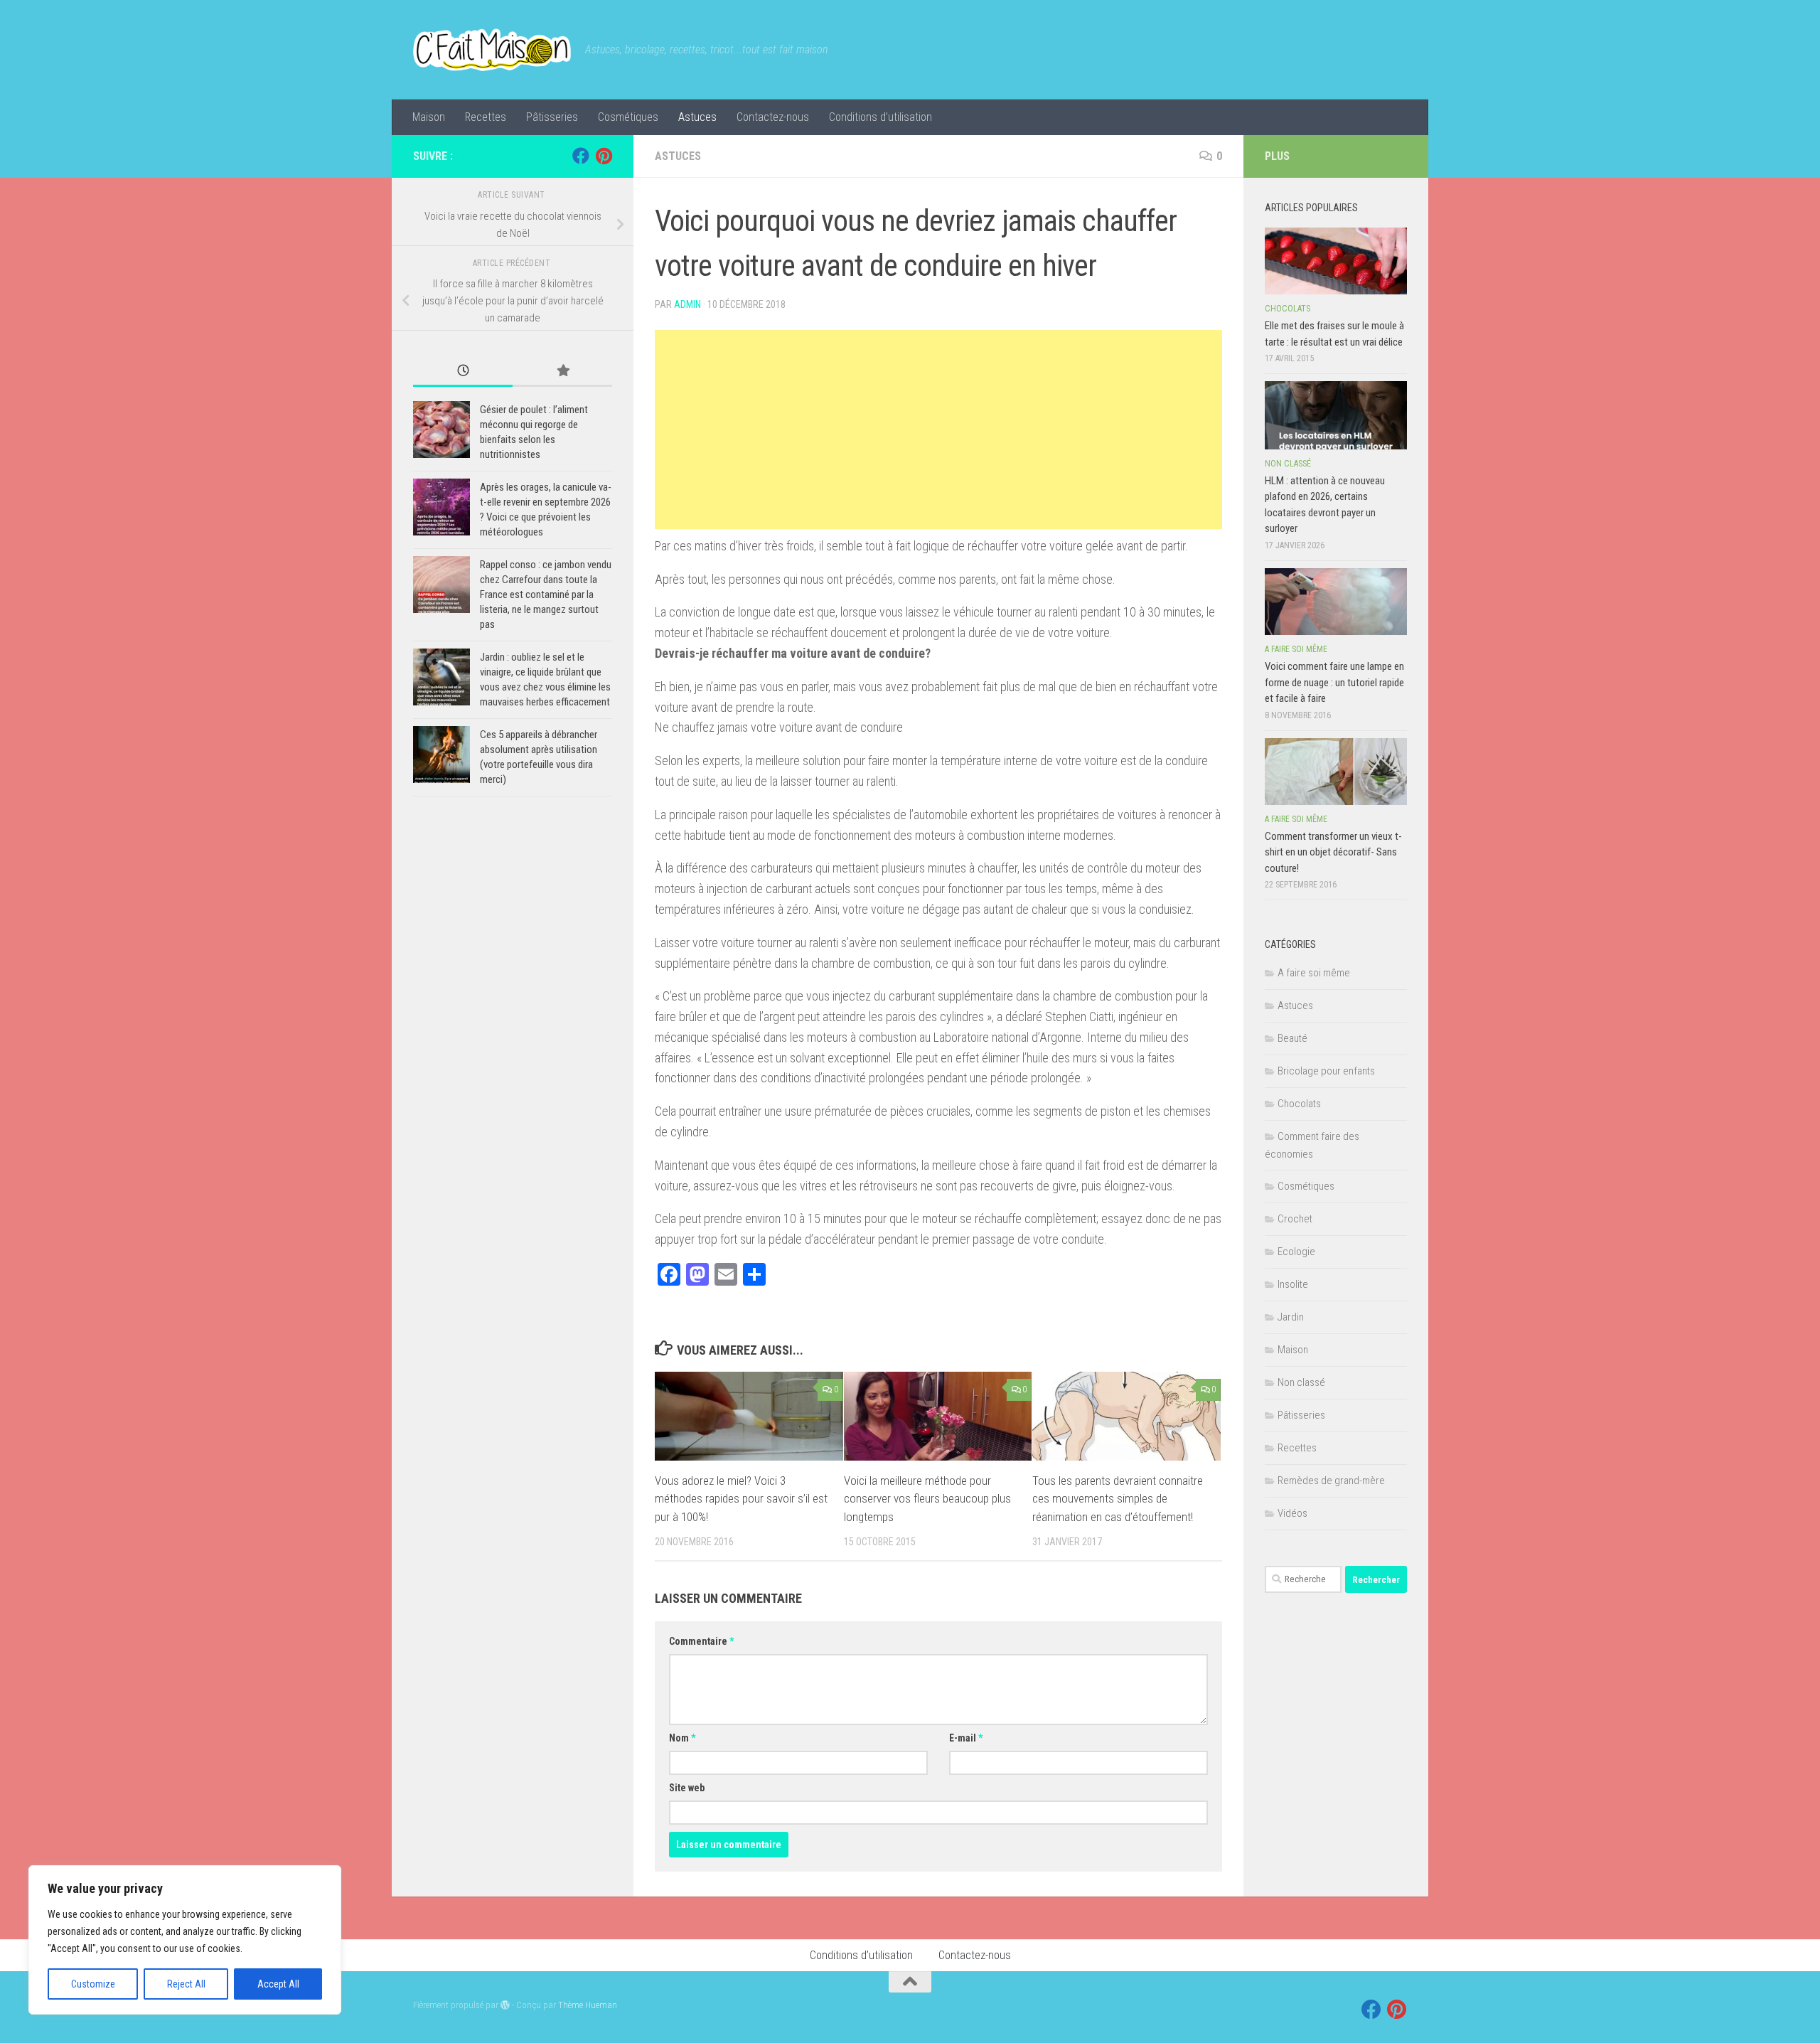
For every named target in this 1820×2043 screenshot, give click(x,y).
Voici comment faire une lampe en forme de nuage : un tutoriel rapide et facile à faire (1334, 682)
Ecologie (1296, 1252)
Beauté (1292, 1038)
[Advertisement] (938, 430)
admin (687, 304)
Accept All (278, 1984)
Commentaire (701, 1641)
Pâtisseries (552, 117)
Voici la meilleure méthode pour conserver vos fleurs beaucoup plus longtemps (927, 1499)
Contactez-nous (773, 117)
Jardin (1291, 1317)
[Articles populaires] (562, 372)
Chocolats (1288, 309)
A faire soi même (1296, 649)
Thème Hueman (588, 2005)
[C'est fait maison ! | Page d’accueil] (492, 50)
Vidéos (1292, 1513)
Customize (93, 1984)
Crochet (1295, 1219)
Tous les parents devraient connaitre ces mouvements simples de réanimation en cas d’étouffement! (1118, 1499)
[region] (185, 1940)
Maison (429, 117)
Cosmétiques (628, 117)
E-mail (966, 1738)
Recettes (486, 117)
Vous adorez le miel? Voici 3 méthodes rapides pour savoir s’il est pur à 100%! (741, 1499)
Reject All (186, 1984)
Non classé (1288, 464)
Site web (687, 1788)
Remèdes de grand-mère (1331, 1481)
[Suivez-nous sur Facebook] (581, 156)
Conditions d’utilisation (880, 117)
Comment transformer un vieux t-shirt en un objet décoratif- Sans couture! (1333, 852)
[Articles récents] (463, 372)
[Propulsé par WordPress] (505, 2005)
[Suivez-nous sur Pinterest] (604, 156)
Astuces (697, 117)
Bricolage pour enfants (1326, 1071)
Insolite (1293, 1284)
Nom (682, 1738)
